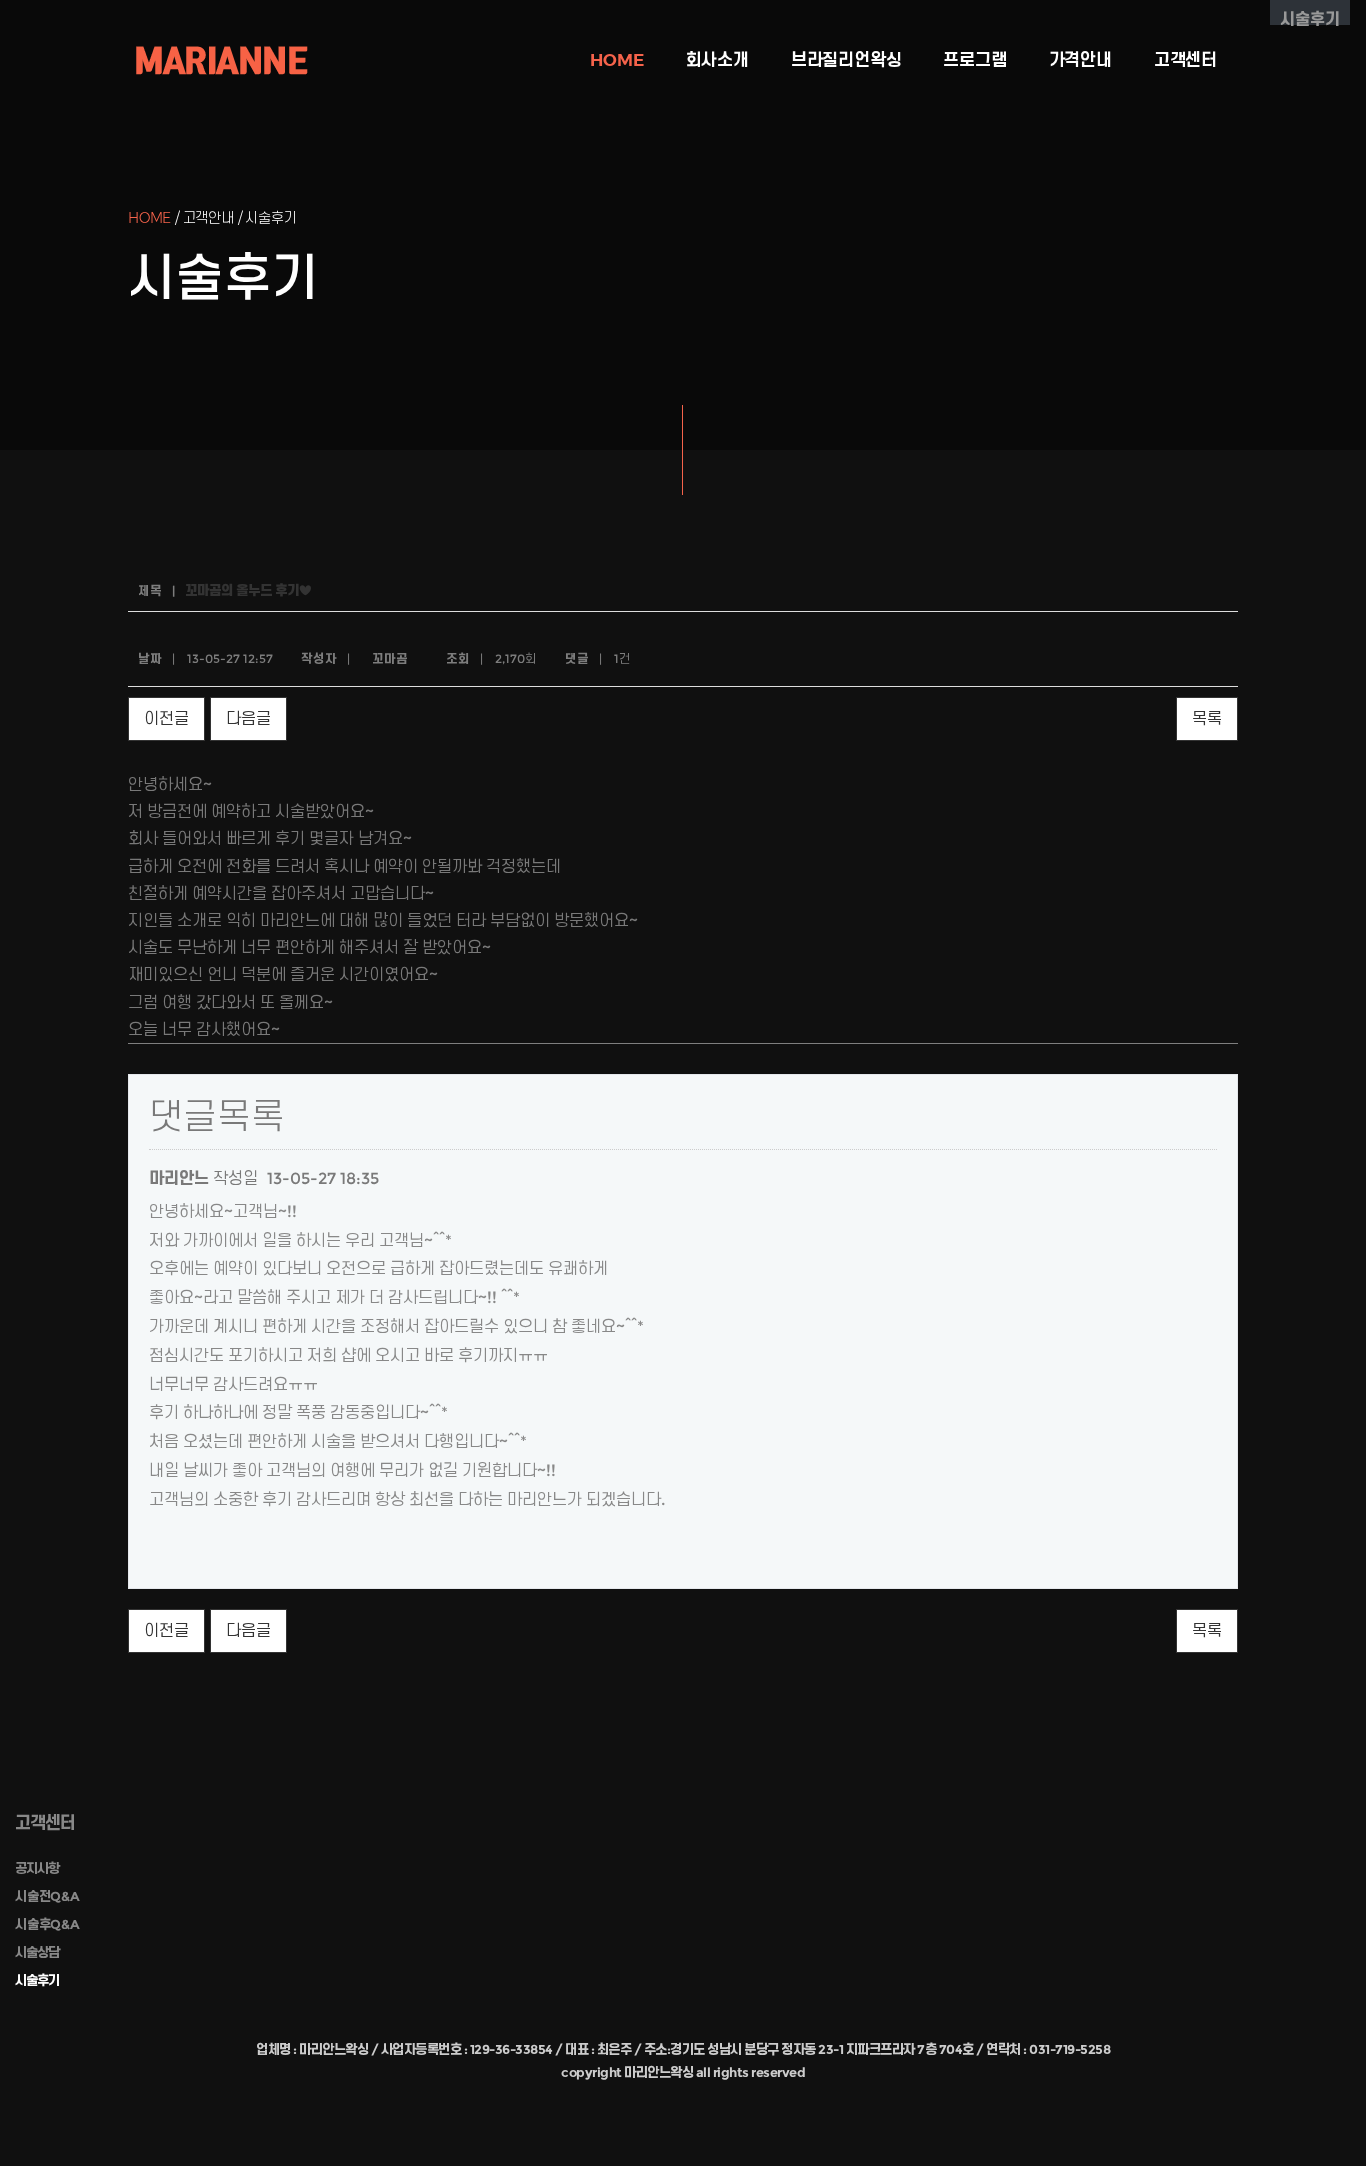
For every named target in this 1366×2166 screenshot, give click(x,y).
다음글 (248, 718)
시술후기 (37, 1980)
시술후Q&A (47, 1924)
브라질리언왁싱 (846, 60)
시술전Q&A (47, 1896)
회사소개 (717, 60)
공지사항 (37, 1868)
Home (616, 60)
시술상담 (37, 1952)
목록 (1207, 718)
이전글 (166, 718)
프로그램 (974, 60)
